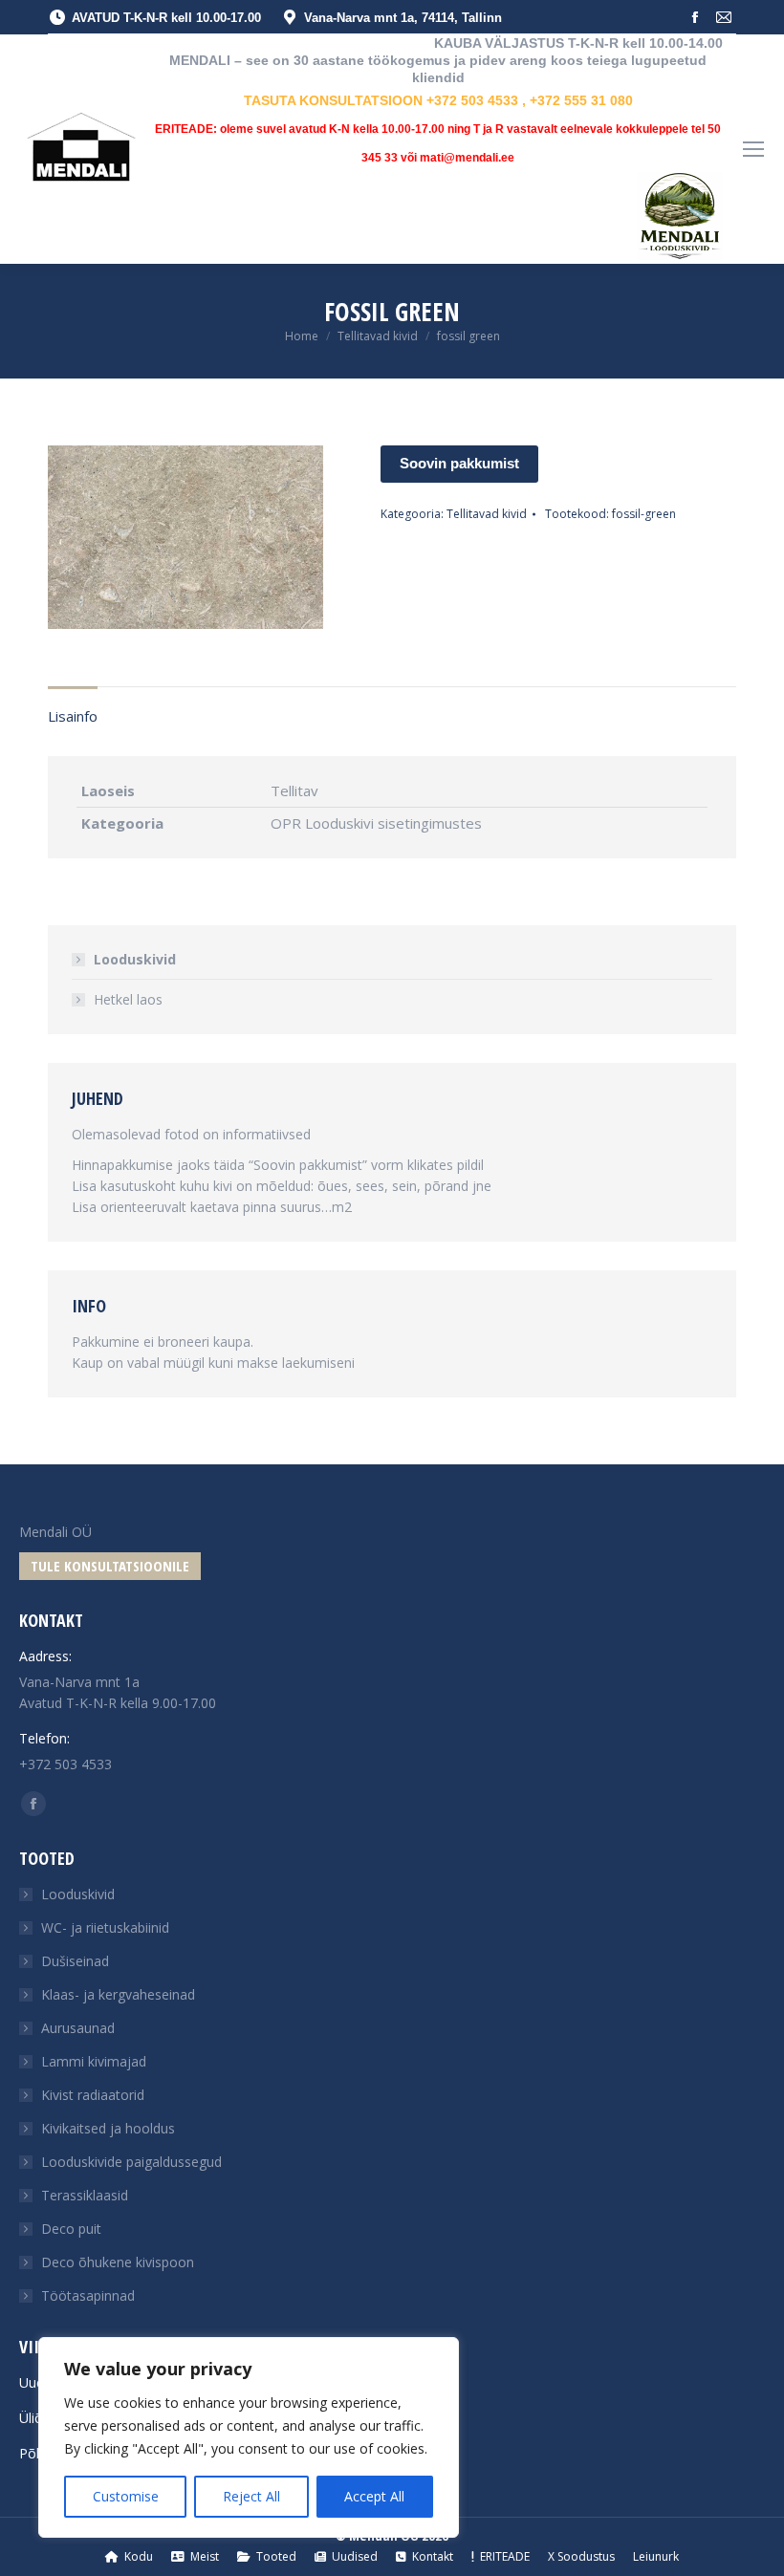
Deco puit (71, 2229)
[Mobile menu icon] (753, 149)
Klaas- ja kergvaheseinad (118, 1994)
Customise (126, 2496)
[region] (249, 2437)
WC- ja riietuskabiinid (105, 1927)
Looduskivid (135, 959)
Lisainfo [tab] (73, 716)
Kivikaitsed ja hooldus (108, 2128)
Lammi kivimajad (94, 2061)
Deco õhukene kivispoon (118, 2262)
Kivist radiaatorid (93, 2095)
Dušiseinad (75, 1961)
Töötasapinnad (88, 2295)
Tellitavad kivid (487, 514)
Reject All (251, 2496)
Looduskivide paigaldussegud (131, 2162)
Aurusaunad (78, 2028)
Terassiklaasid (85, 2195)
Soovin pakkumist (459, 463)
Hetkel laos (128, 999)
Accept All (374, 2496)
